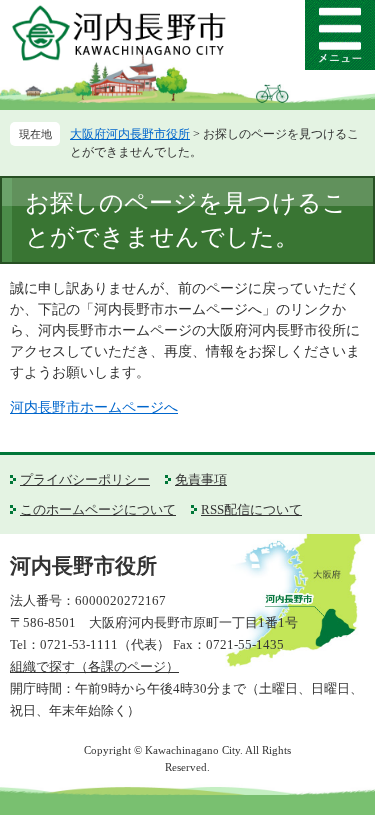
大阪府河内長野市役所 (130, 134)
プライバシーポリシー (85, 479)
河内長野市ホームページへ (94, 407)
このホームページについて (98, 509)
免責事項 (201, 479)
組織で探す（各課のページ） (94, 666)
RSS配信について (251, 509)
